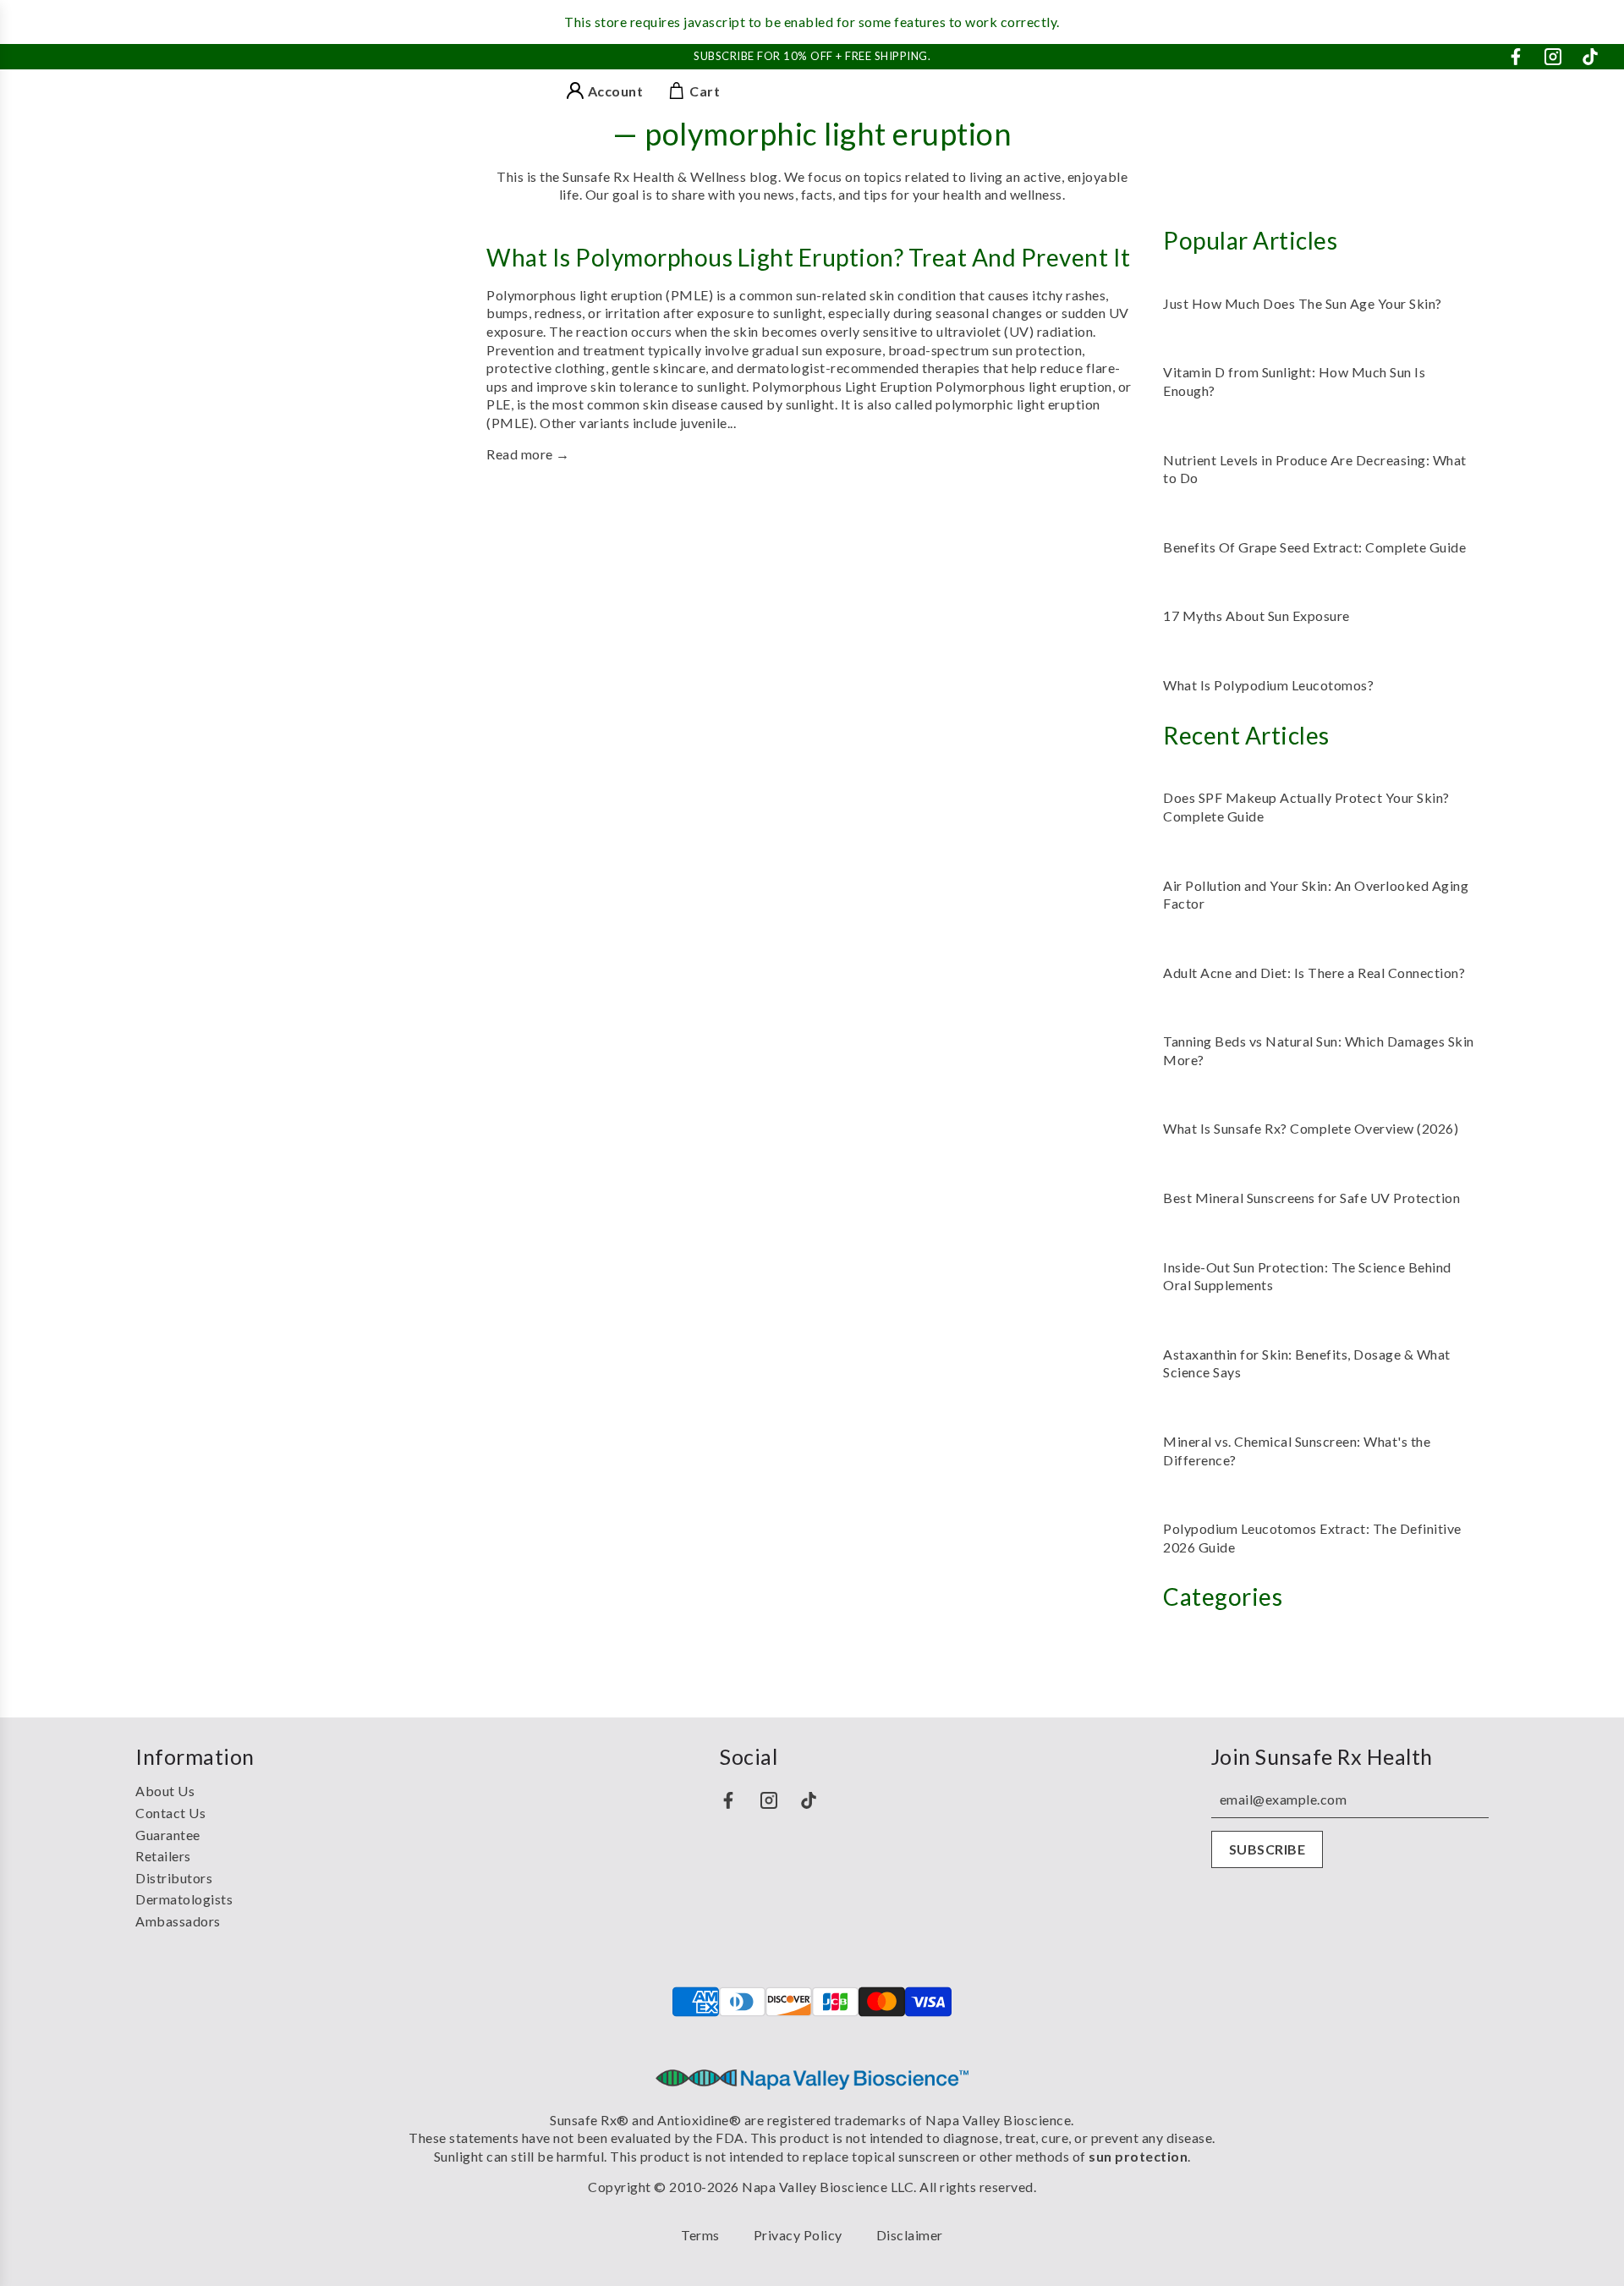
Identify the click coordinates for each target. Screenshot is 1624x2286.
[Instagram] (1553, 57)
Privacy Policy (798, 2235)
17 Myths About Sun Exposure (1256, 615)
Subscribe (1267, 1849)
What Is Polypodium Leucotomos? (1268, 685)
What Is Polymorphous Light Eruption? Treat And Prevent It (809, 257)
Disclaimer (910, 2235)
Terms (700, 2235)
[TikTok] (1590, 57)
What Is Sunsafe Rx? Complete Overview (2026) (1311, 1128)
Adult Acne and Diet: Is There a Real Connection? (1314, 973)
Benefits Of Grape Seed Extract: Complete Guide (1314, 547)
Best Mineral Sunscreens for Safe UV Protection (1311, 1198)
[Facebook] (1516, 57)
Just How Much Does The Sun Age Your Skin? (1303, 303)
